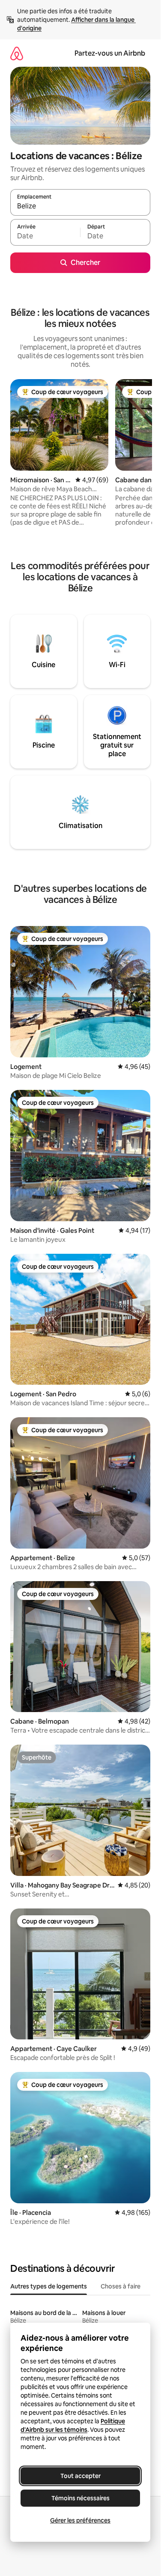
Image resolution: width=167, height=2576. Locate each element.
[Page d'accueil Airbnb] (17, 53)
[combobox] (80, 206)
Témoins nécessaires (81, 2498)
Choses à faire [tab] (121, 2286)
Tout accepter (81, 2476)
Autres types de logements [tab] (49, 2286)
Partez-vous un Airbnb (110, 53)
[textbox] (45, 236)
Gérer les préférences (80, 2520)
